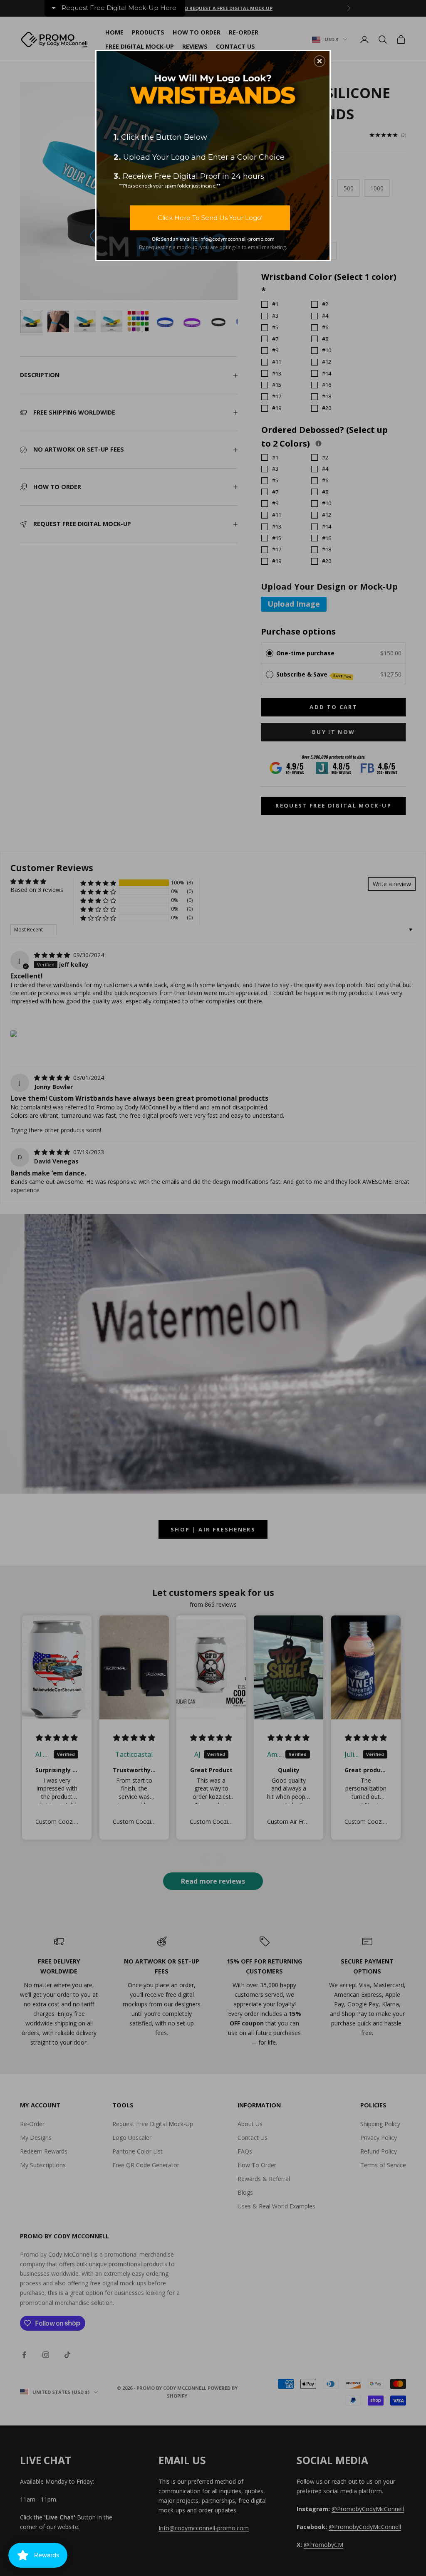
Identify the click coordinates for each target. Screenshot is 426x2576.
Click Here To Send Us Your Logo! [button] (210, 218)
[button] (319, 61)
